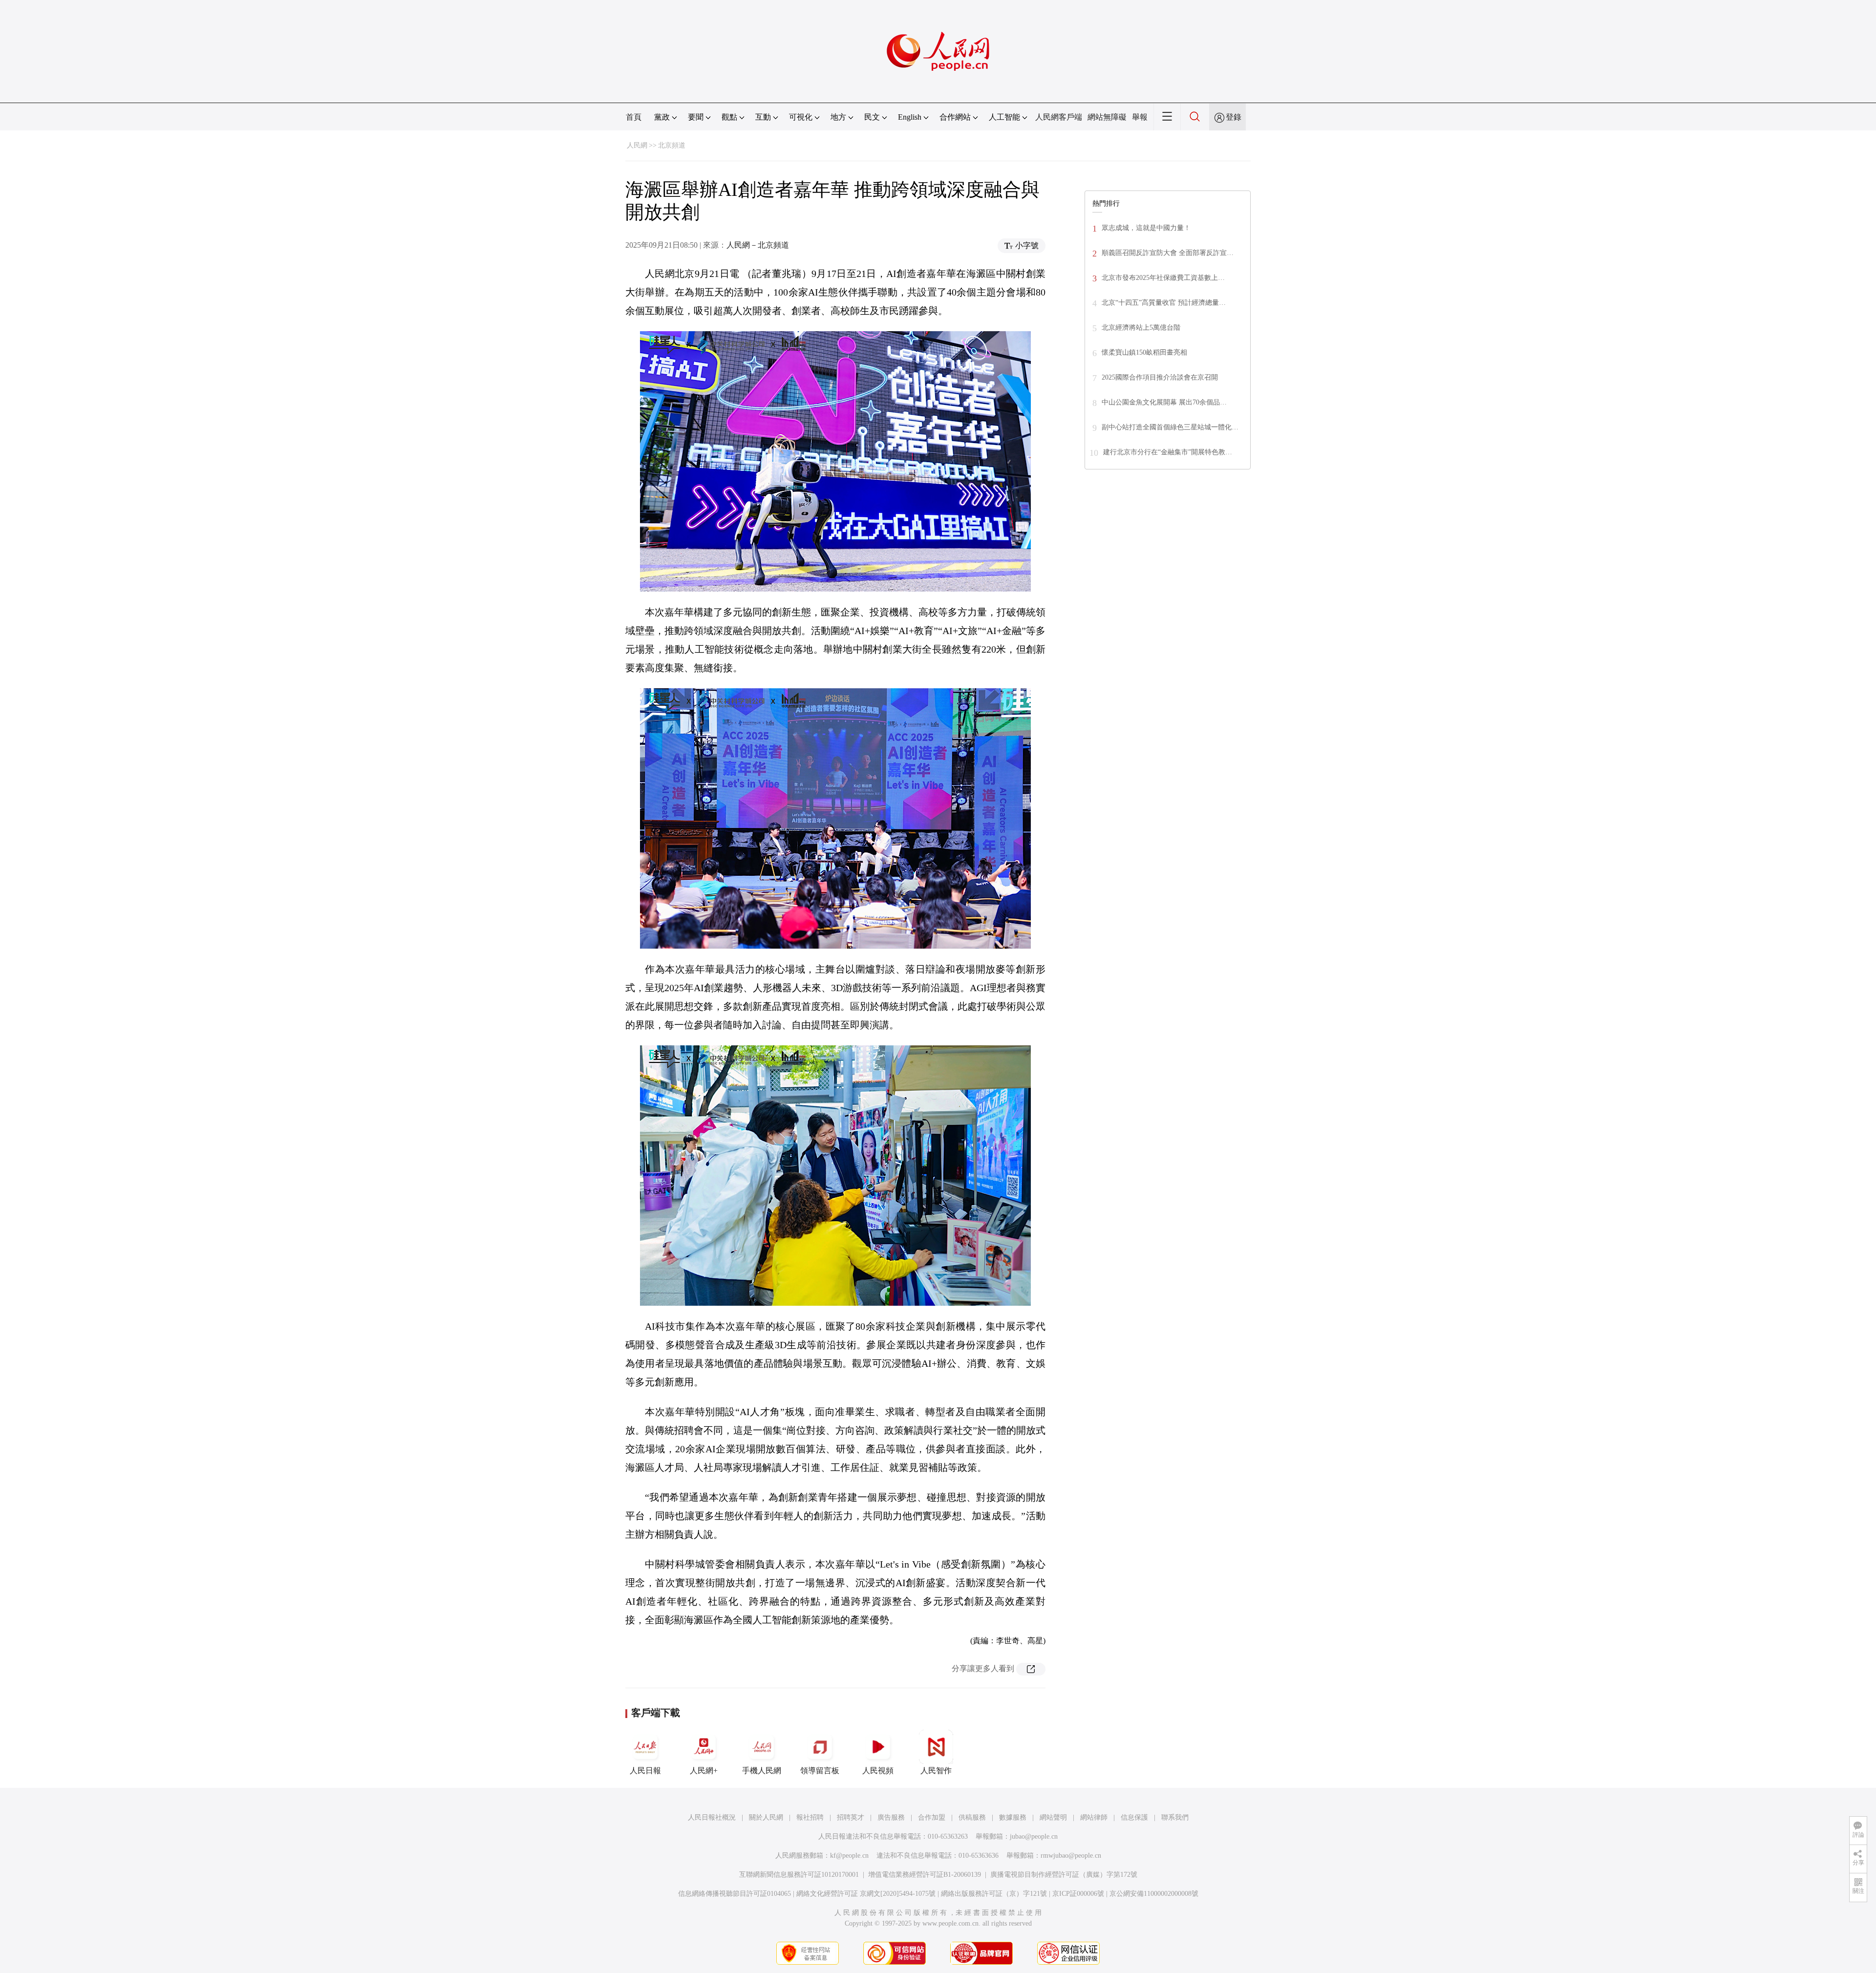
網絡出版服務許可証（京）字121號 (994, 1894)
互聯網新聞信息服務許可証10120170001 (799, 1875)
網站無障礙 (1107, 117)
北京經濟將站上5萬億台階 (1141, 328)
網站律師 (1094, 1817)
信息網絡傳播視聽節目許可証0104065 (735, 1894)
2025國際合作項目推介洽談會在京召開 (1160, 377)
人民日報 (645, 1771)
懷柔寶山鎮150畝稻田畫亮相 (1144, 352)
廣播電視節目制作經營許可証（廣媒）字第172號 (1064, 1875)
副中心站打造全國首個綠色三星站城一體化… (1170, 427)
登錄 (1234, 117)
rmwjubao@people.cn (1071, 1856)
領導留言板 (820, 1771)
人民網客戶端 (1059, 117)
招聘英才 (851, 1817)
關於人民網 (766, 1817)
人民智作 (936, 1771)
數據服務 (1013, 1817)
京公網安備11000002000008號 (1154, 1894)
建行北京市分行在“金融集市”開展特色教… (1168, 452)
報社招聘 (810, 1817)
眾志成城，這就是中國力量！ (1146, 228)
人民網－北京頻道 (758, 245)
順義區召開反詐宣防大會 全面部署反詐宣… (1168, 253)
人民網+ (704, 1771)
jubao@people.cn (1034, 1836)
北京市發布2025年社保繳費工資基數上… (1163, 278)
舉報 (1140, 117)
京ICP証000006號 (1078, 1894)
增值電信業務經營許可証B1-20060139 (925, 1875)
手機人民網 (762, 1771)
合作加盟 (932, 1817)
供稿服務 (972, 1817)
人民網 (637, 145)
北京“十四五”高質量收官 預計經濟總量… (1164, 303)
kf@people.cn (849, 1856)
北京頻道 (672, 145)
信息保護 (1134, 1817)
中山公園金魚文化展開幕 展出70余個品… (1164, 402)
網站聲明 (1053, 1817)
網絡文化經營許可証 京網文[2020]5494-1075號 (866, 1894)
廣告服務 (891, 1817)
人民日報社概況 (712, 1817)
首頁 (634, 117)
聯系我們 (1175, 1817)
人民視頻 (878, 1771)
